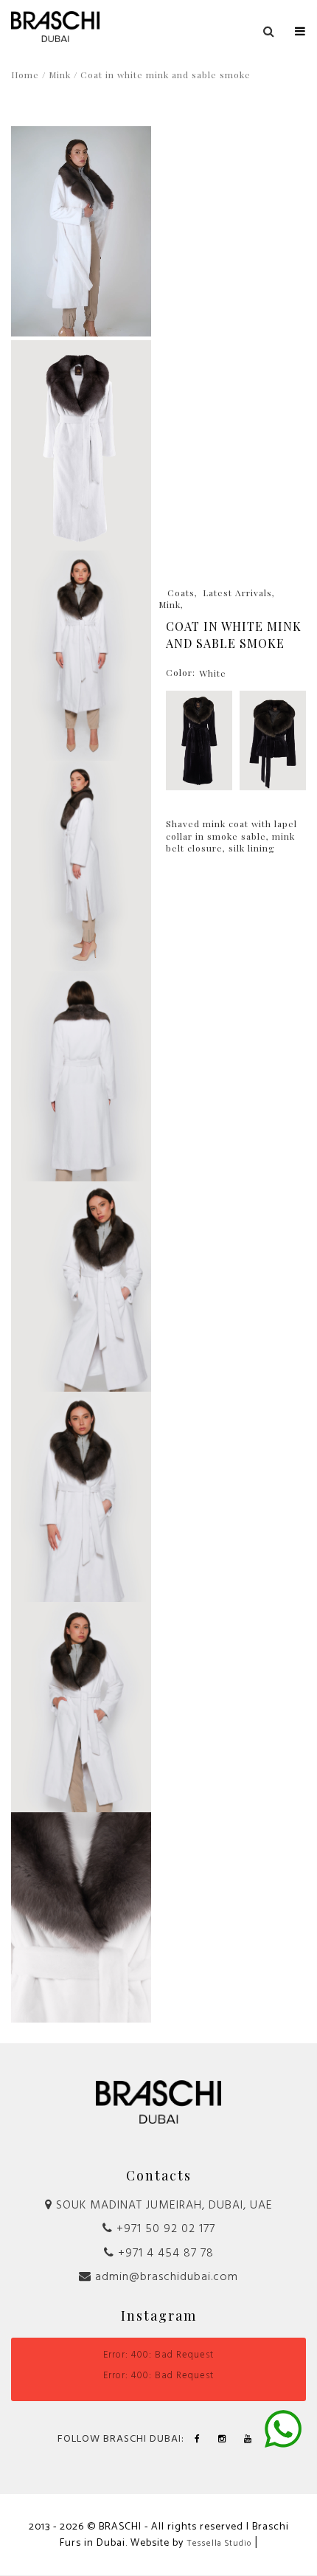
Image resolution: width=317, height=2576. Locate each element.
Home (25, 75)
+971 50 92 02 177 (164, 2229)
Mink (60, 75)
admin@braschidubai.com (165, 2277)
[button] (300, 28)
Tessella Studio (219, 2544)
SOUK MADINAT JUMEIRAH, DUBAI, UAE (163, 2206)
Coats (181, 593)
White (213, 673)
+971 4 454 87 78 (164, 2254)
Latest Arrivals (237, 593)
